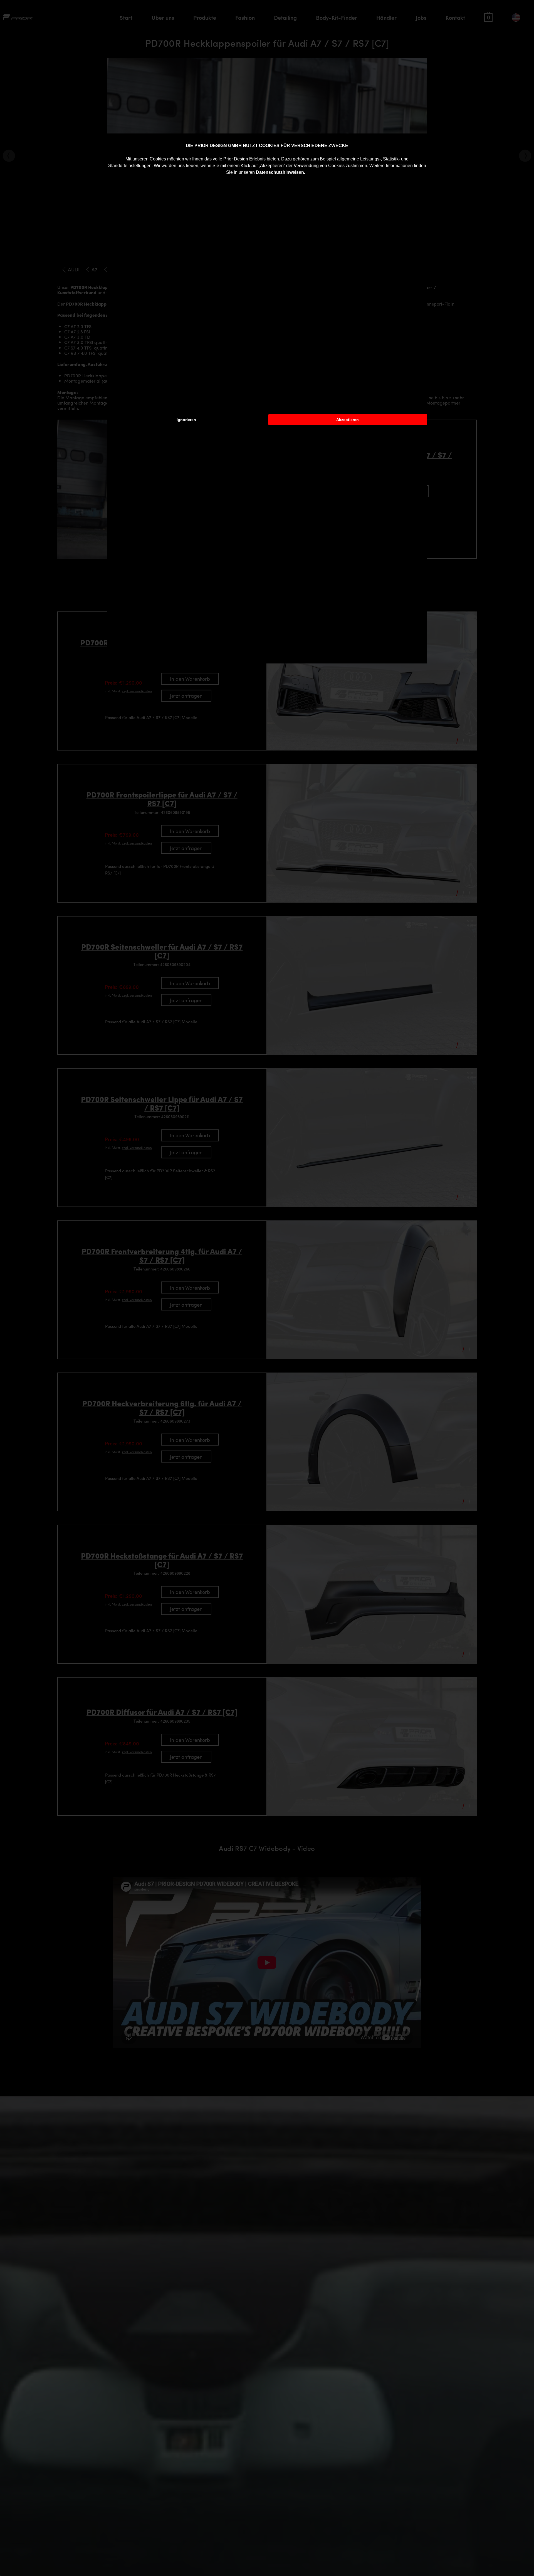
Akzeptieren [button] (348, 420)
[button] (307, 173)
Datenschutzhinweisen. (280, 172)
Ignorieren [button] (186, 420)
